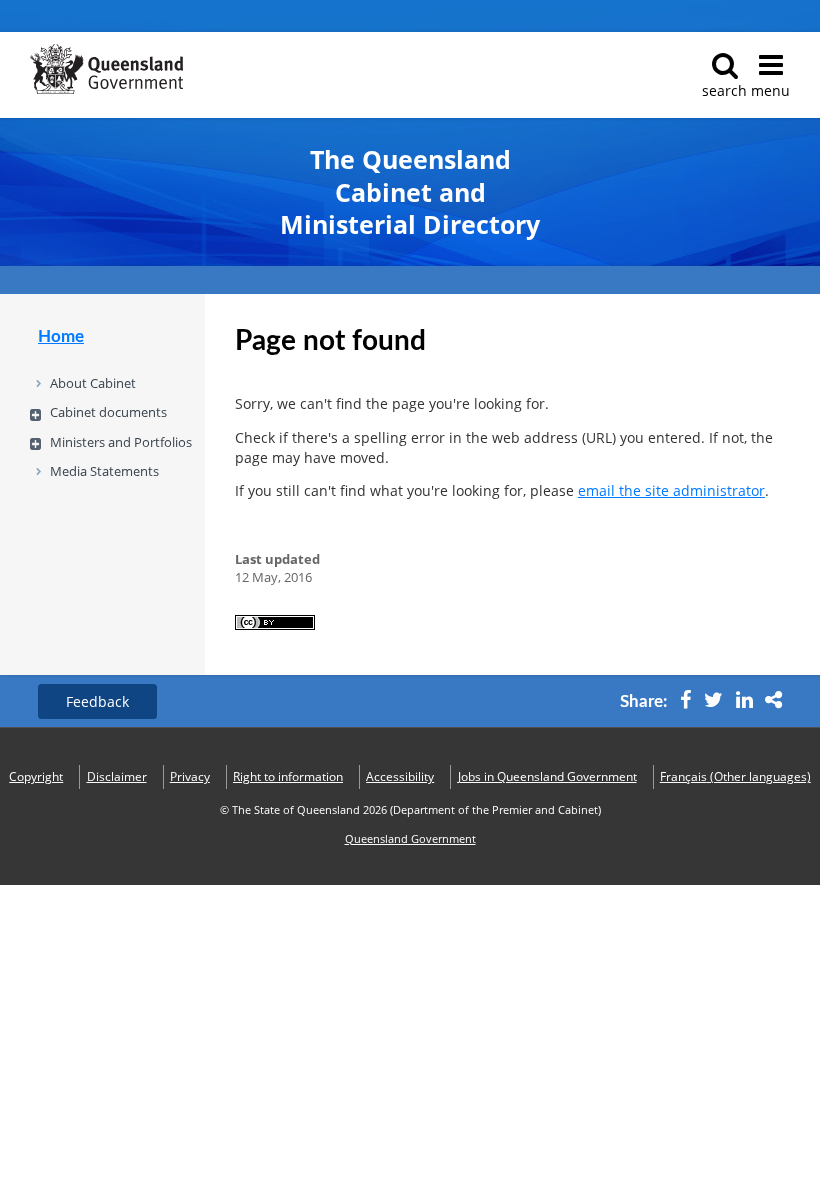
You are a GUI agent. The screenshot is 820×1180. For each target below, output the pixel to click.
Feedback (97, 701)
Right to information (288, 776)
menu (770, 90)
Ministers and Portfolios (121, 442)
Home (61, 337)
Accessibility (400, 776)
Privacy (190, 776)
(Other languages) (735, 776)
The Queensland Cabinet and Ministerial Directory (410, 192)
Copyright (36, 776)
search (724, 90)
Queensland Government (410, 839)
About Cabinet (93, 383)
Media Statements (104, 471)
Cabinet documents (108, 412)
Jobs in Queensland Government (547, 776)
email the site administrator (671, 490)
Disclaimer (117, 776)
